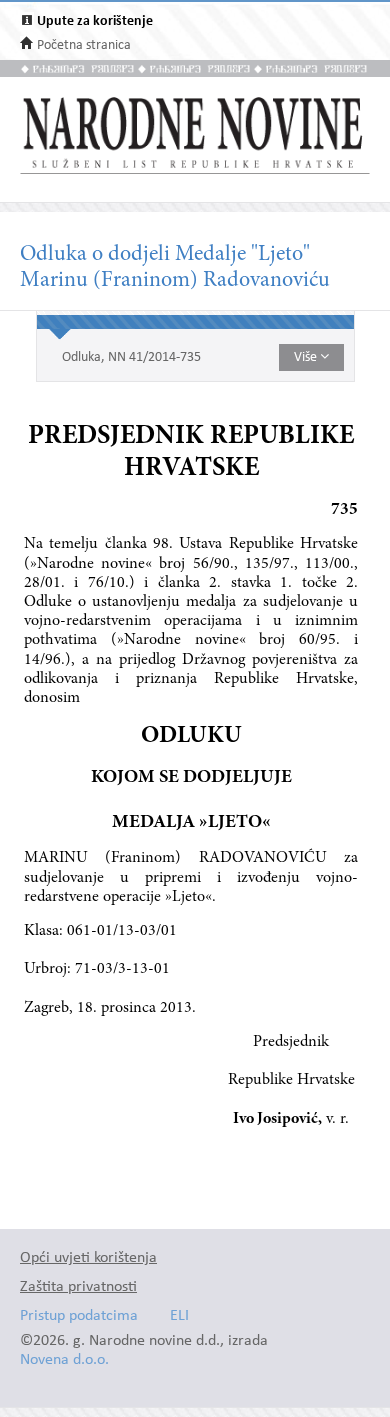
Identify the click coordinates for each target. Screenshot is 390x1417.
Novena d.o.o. (64, 1360)
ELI (179, 1316)
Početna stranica (84, 45)
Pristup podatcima (79, 1316)
